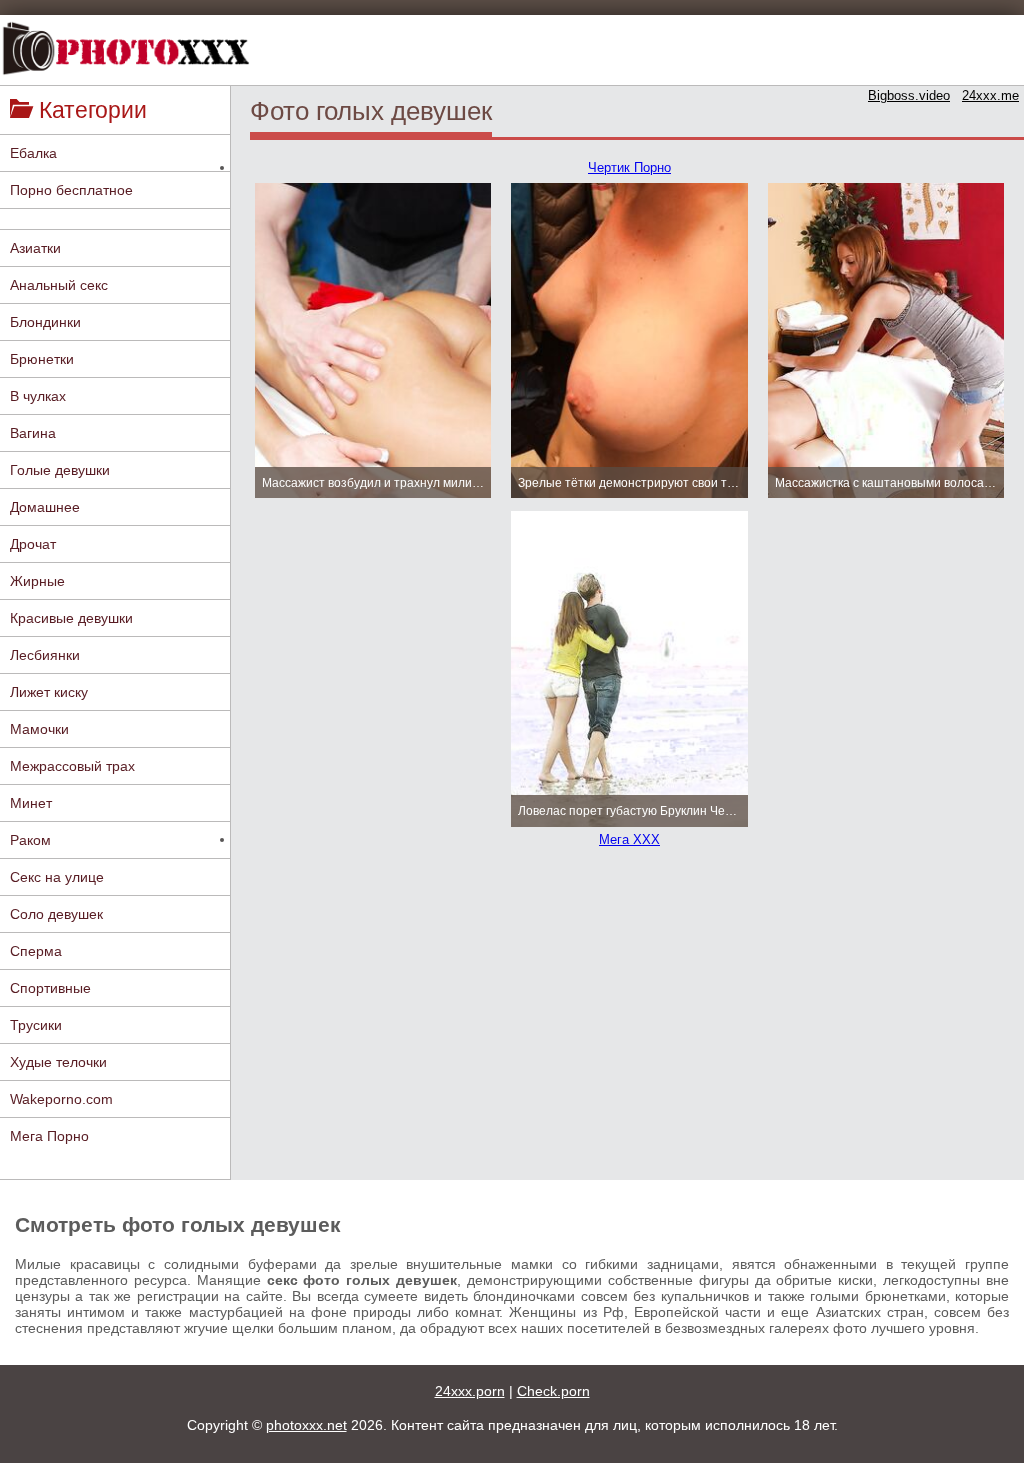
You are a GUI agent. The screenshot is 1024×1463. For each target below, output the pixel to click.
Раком (30, 840)
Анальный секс (59, 285)
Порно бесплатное (71, 190)
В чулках (38, 396)
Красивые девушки (71, 618)
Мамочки (39, 729)
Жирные (37, 581)
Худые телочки (58, 1062)
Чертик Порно (629, 167)
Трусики (36, 1025)
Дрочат (33, 544)
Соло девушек (56, 914)
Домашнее (45, 507)
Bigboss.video (909, 95)
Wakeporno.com (61, 1099)
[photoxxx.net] (125, 49)
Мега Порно (49, 1136)
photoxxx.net (306, 1425)
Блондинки (45, 322)
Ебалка (33, 153)
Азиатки (35, 248)
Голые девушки (60, 470)
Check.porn (553, 1391)
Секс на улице (57, 877)
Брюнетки (42, 359)
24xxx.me (990, 95)
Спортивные (50, 988)
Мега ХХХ (629, 839)
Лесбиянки (45, 655)
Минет (31, 803)
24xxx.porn (470, 1391)
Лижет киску (49, 692)
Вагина (33, 433)
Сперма (36, 951)
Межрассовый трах (72, 766)
